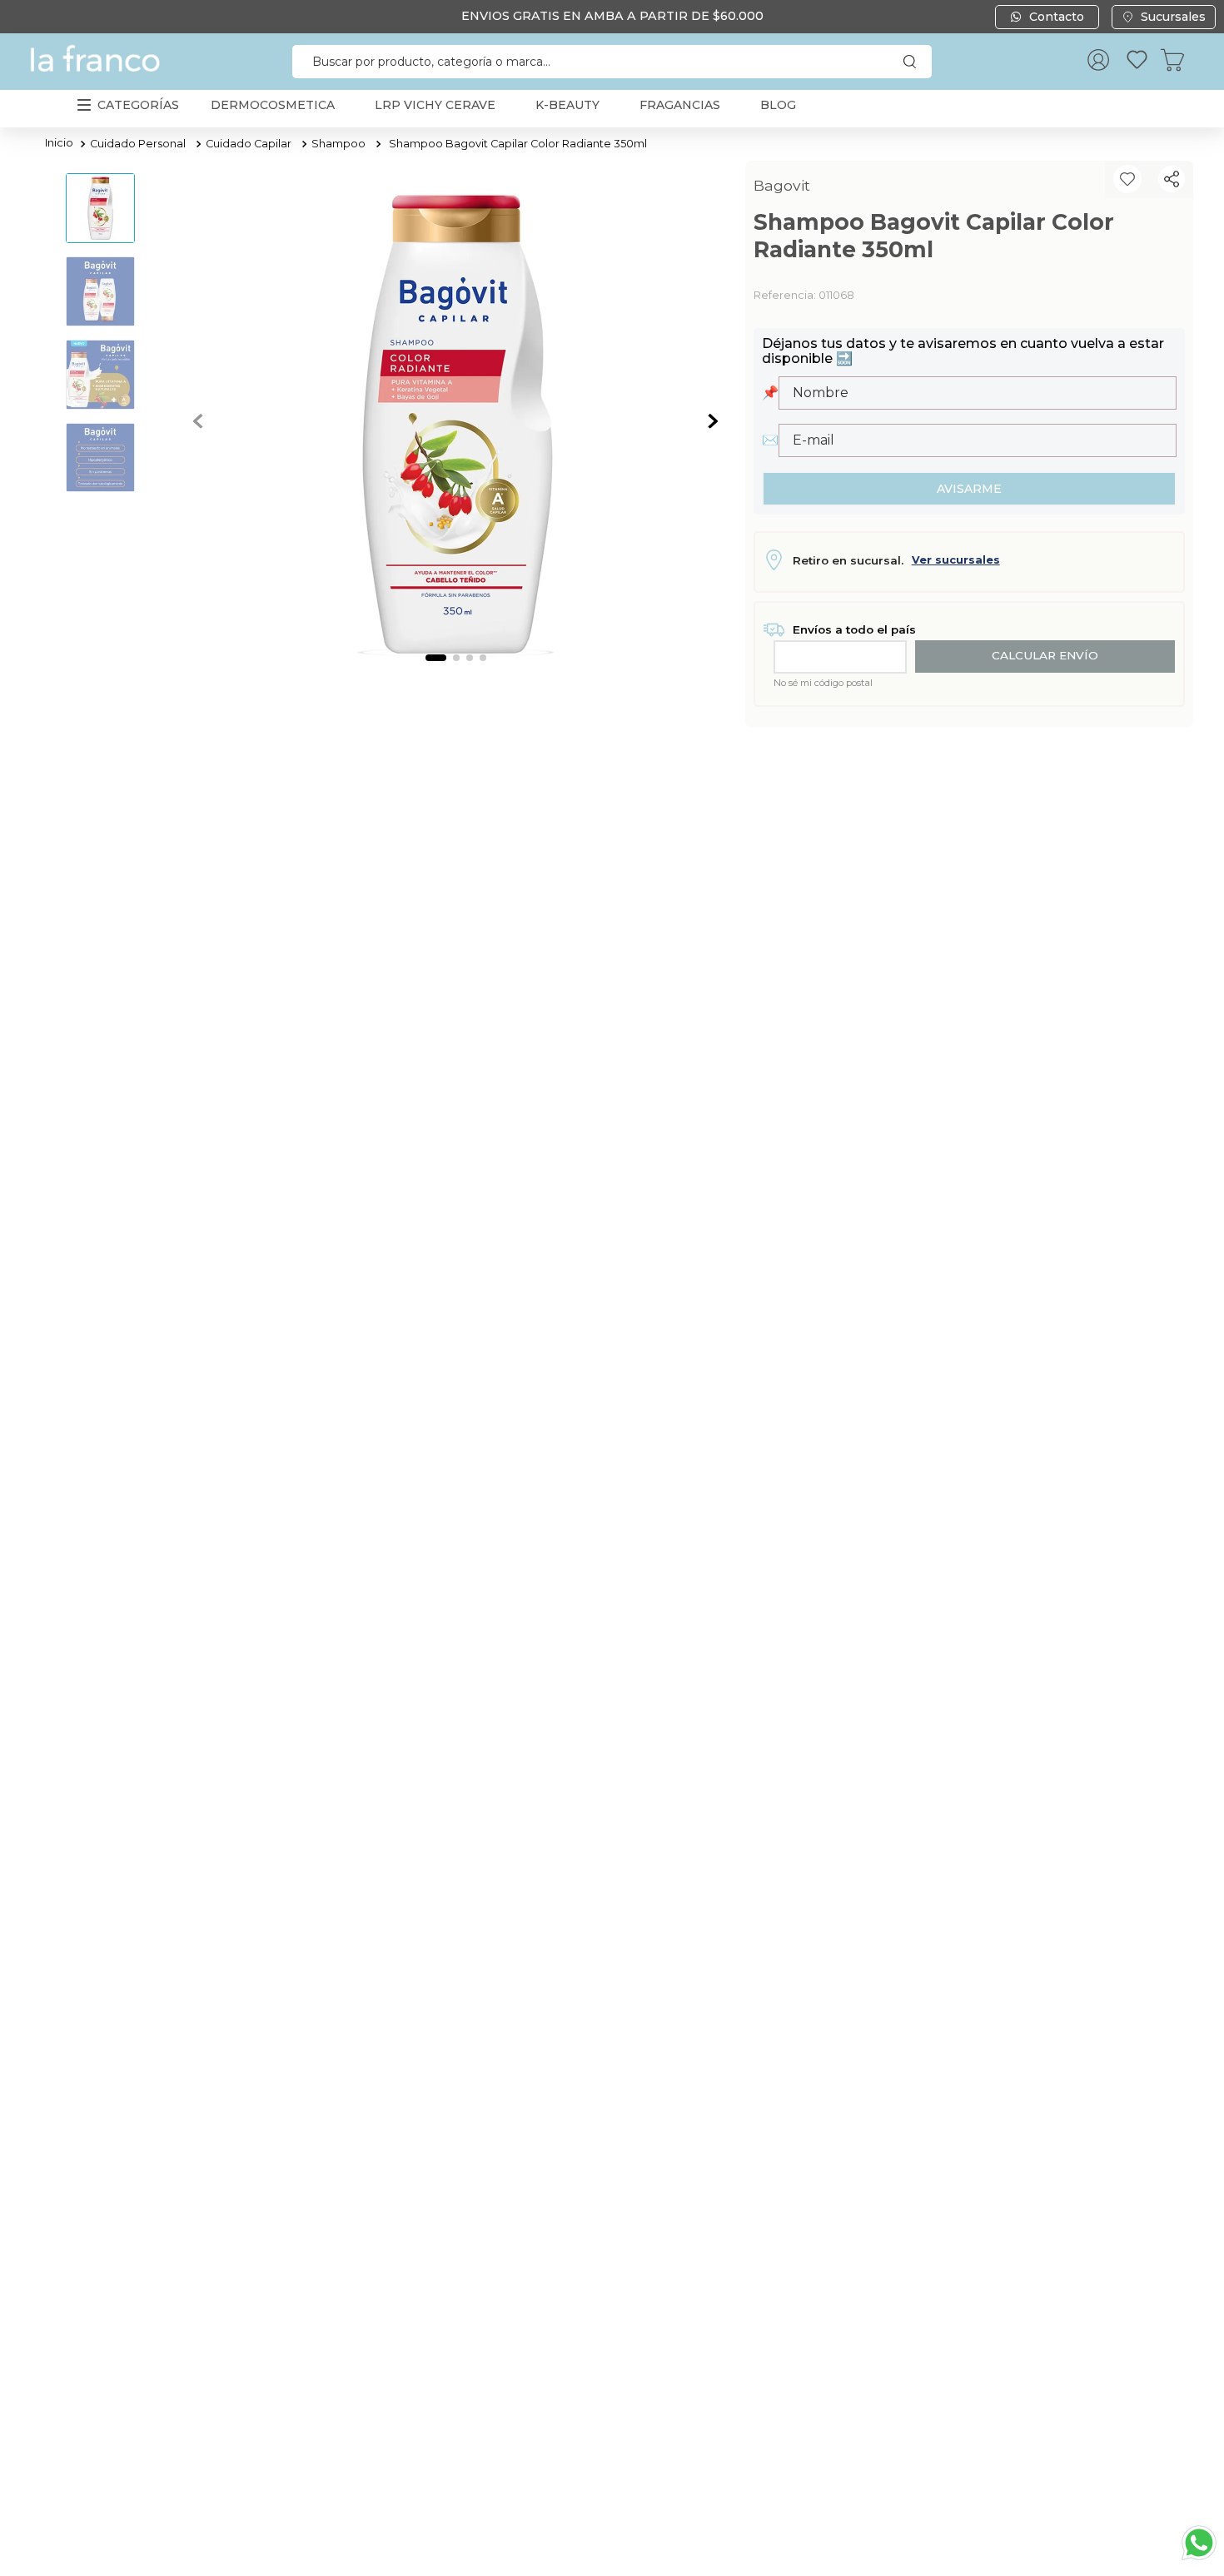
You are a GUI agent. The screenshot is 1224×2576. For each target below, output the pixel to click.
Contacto (1057, 17)
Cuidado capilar (249, 144)
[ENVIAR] (970, 489)
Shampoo (338, 144)
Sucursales (1173, 17)
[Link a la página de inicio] (59, 144)
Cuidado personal (138, 144)
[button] (1172, 179)
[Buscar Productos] (913, 62)
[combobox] (612, 62)
